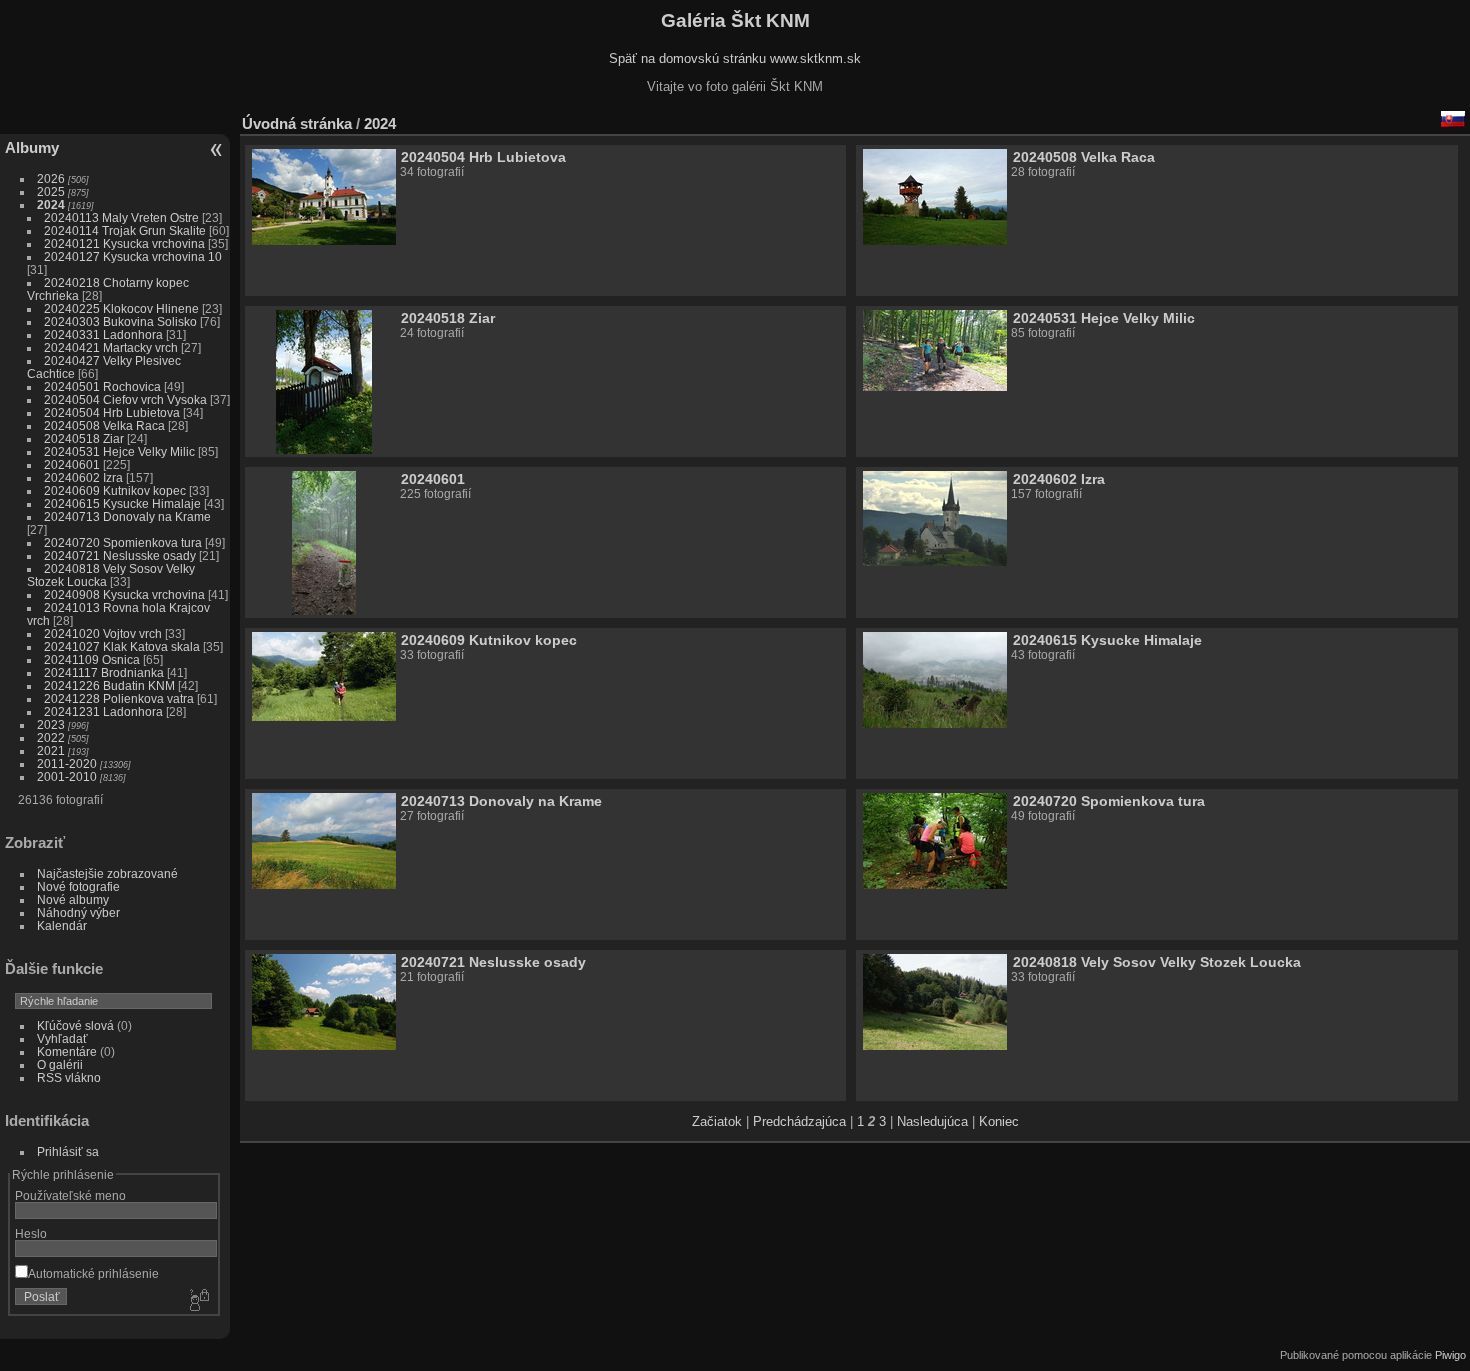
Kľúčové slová (75, 1025)
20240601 (72, 464)
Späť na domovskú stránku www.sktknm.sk (735, 58)
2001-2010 (67, 776)
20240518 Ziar (84, 438)
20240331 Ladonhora (103, 334)
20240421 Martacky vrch (111, 347)
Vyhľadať (62, 1038)
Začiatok (717, 1121)
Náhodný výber (78, 912)
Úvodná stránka (297, 123)
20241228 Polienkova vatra (119, 698)
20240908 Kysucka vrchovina (124, 594)
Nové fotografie (78, 886)
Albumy (32, 147)
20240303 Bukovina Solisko (120, 321)
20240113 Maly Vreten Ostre (121, 217)
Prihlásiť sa (68, 1151)
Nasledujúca (932, 1121)
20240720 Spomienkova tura (123, 542)
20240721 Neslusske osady (120, 555)
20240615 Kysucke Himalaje (122, 503)
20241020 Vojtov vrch (103, 633)
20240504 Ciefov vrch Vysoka (125, 399)
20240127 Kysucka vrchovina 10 (133, 256)
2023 (51, 724)
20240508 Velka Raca (104, 425)
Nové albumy (73, 899)
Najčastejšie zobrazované (107, 873)
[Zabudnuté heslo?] (198, 1301)
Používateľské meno (70, 1195)
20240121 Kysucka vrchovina (124, 243)
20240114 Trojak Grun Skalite (125, 230)
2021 (51, 750)
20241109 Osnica (92, 659)
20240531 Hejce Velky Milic (119, 451)
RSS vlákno (69, 1077)
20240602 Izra (83, 477)
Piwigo (1450, 1355)
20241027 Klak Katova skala (122, 646)
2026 (51, 178)
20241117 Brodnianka (104, 672)
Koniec (999, 1121)
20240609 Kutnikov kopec (115, 490)
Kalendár (62, 925)
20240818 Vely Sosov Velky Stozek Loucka (1157, 962)
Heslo (31, 1233)
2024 (51, 204)
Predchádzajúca (799, 1121)
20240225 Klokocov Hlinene (121, 308)
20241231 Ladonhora (103, 711)
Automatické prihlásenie (93, 1273)
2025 (51, 191)
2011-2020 (67, 763)
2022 (51, 737)
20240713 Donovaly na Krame (127, 516)
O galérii (60, 1064)
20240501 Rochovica (102, 386)
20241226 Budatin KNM (109, 685)
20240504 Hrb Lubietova (112, 412)
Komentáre (67, 1051)
